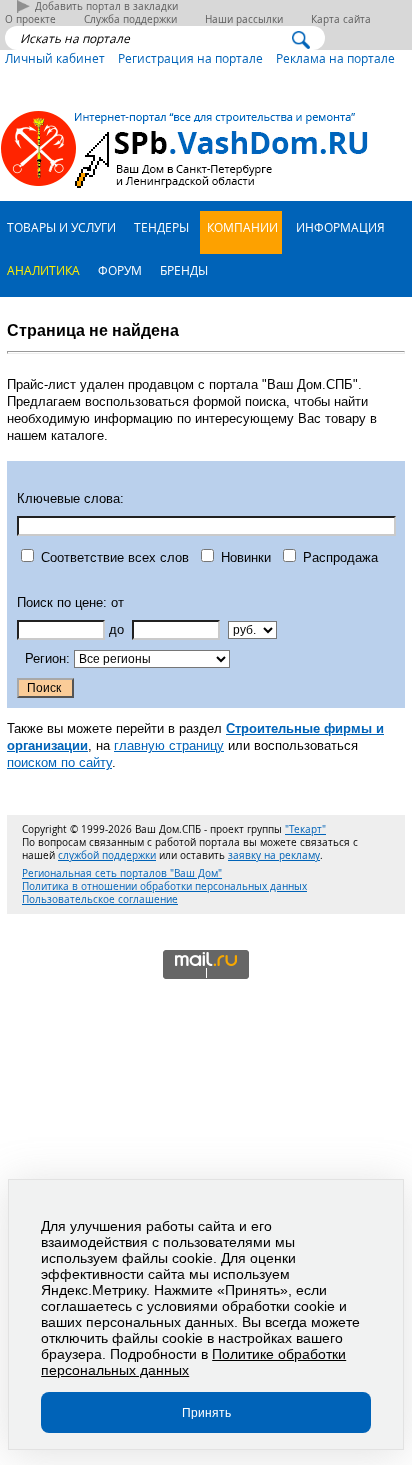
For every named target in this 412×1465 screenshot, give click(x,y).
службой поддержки (107, 855)
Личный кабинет (55, 58)
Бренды (182, 270)
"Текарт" (305, 829)
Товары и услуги (60, 227)
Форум (118, 270)
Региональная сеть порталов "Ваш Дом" (122, 873)
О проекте (30, 19)
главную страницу (169, 745)
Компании (241, 227)
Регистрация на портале (190, 58)
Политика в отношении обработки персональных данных (164, 886)
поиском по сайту (59, 762)
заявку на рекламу (274, 855)
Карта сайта (341, 19)
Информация (339, 227)
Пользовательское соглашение (100, 899)
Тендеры (160, 227)
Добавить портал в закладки (106, 6)
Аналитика (42, 270)
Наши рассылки (244, 19)
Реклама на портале (335, 58)
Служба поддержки (130, 19)
